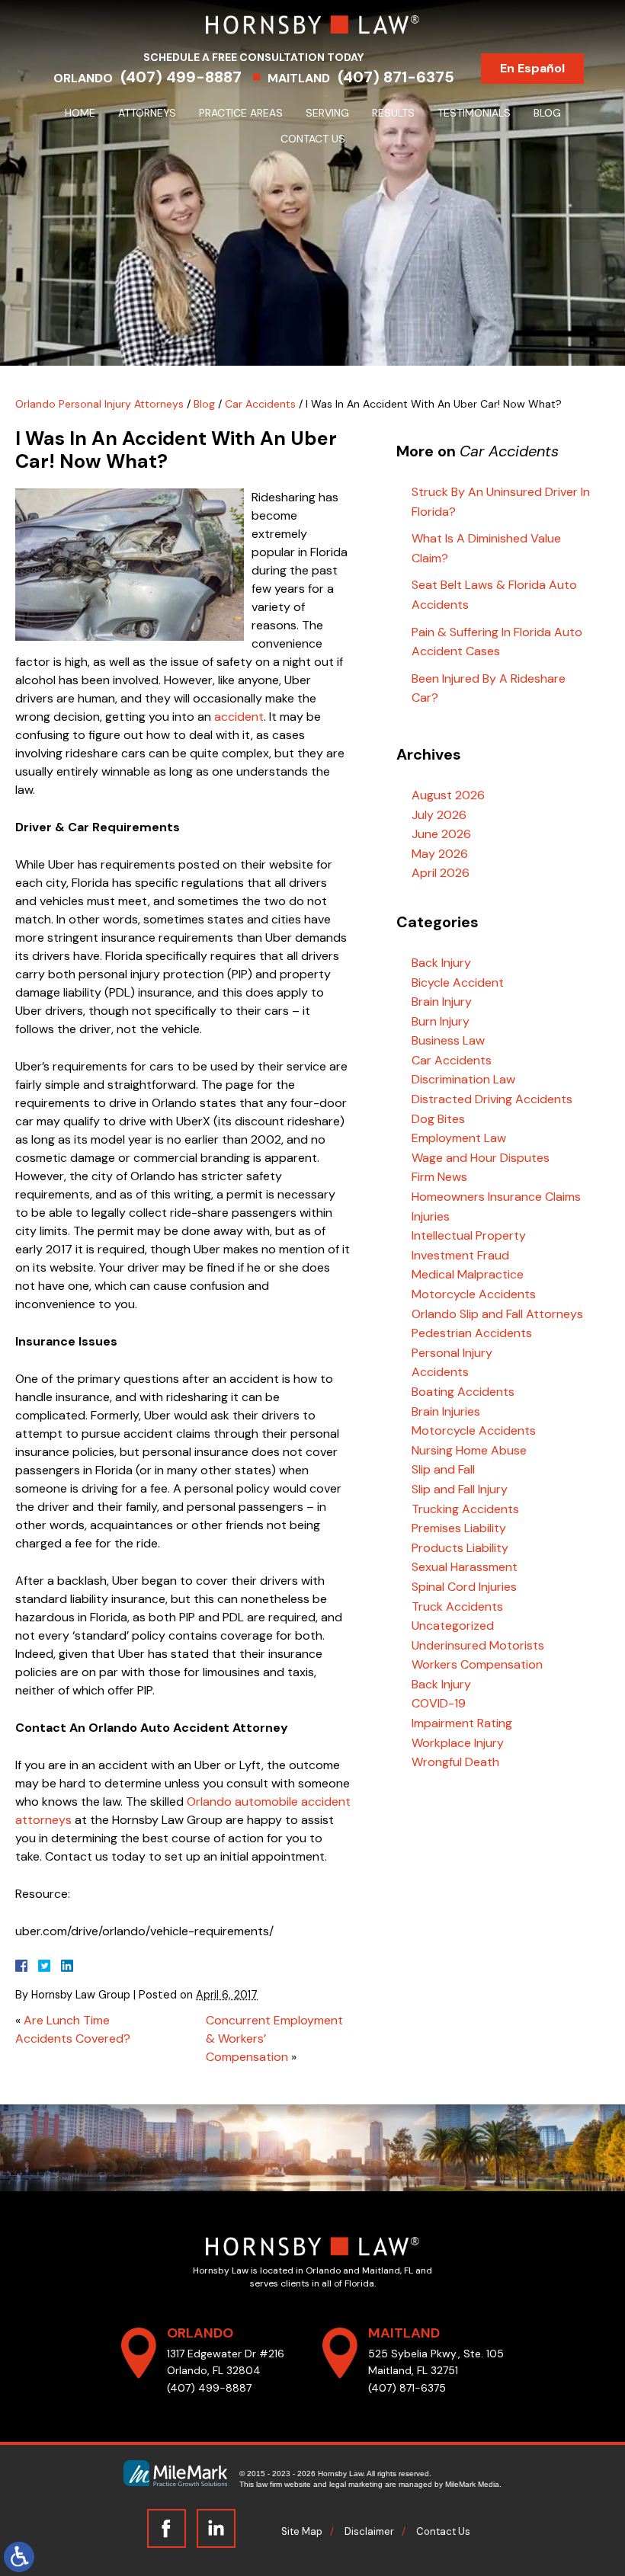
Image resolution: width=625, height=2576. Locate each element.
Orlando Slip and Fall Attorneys (497, 1314)
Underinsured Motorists (478, 1645)
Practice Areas (241, 113)
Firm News (439, 1177)
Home (80, 113)
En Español (532, 68)
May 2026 (440, 854)
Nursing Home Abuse (469, 1450)
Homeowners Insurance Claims (496, 1197)
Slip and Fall (443, 1469)
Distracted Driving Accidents (492, 1099)
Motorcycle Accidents (474, 1294)
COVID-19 (439, 1703)
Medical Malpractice (468, 1274)
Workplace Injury (458, 1743)
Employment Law (459, 1138)
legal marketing (356, 2484)
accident (239, 717)
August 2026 (448, 795)
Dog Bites (438, 1119)
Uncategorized (453, 1626)
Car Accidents (260, 404)
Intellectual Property (469, 1235)
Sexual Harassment (465, 1567)
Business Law (448, 1040)
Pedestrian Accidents (472, 1333)
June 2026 (441, 834)
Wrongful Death (455, 1762)
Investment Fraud (460, 1255)
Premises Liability (459, 1528)
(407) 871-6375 (396, 77)
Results (393, 113)
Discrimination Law (463, 1079)
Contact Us (313, 139)
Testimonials (474, 113)
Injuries (431, 1216)
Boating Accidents (463, 1392)
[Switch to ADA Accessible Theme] (19, 2557)
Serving (327, 113)
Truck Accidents (457, 1606)
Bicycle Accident (458, 982)
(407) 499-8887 (181, 77)
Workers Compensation (477, 1664)
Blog (547, 113)
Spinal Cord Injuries (464, 1587)
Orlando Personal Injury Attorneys (99, 404)
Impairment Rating (462, 1723)
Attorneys (147, 113)
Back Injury (441, 963)
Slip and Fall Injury (460, 1489)
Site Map (302, 2531)
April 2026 (441, 873)
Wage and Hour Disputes (481, 1158)
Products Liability (460, 1548)
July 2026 (439, 815)
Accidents (440, 1372)
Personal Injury (452, 1353)
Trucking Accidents (465, 1509)
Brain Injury (442, 1002)
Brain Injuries (446, 1411)
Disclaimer (369, 2531)
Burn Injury (441, 1021)
